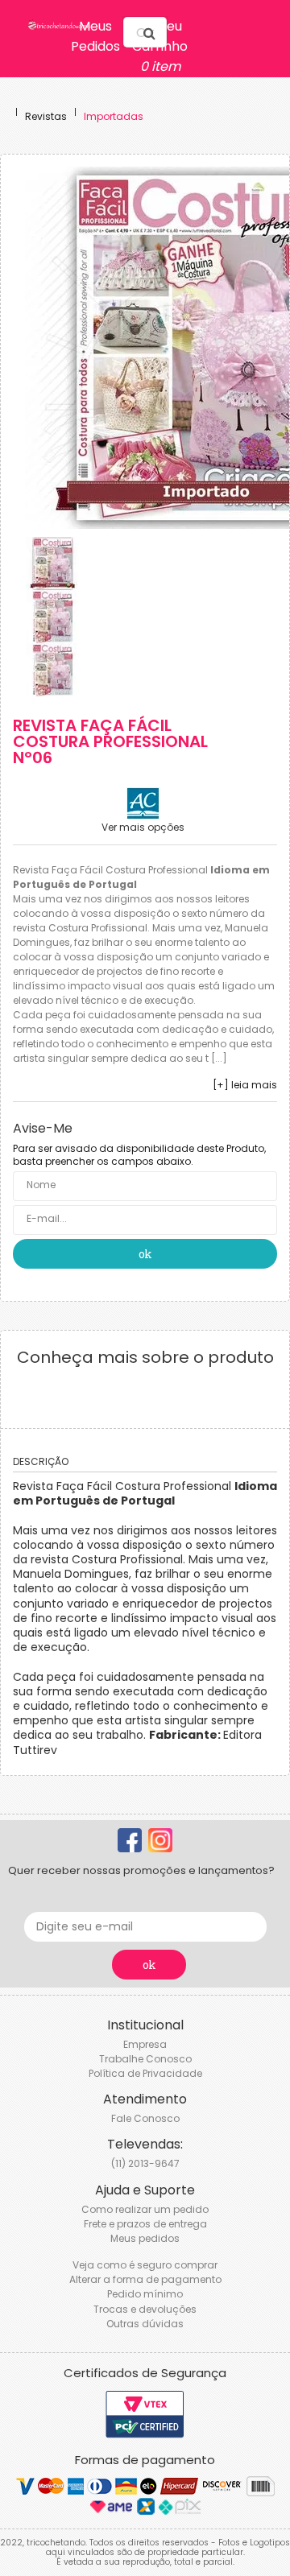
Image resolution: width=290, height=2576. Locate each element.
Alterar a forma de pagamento (145, 2279)
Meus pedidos (145, 2238)
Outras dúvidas (145, 2324)
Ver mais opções (143, 828)
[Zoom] (52, 563)
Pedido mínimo (145, 2294)
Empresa (145, 2044)
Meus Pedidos (95, 36)
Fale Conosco (145, 2118)
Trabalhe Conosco (145, 2059)
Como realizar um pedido (145, 2209)
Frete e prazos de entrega (145, 2224)
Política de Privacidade (145, 2073)
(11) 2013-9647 (145, 2163)
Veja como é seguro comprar (145, 2265)
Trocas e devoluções (145, 2309)
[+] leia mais (245, 1085)
